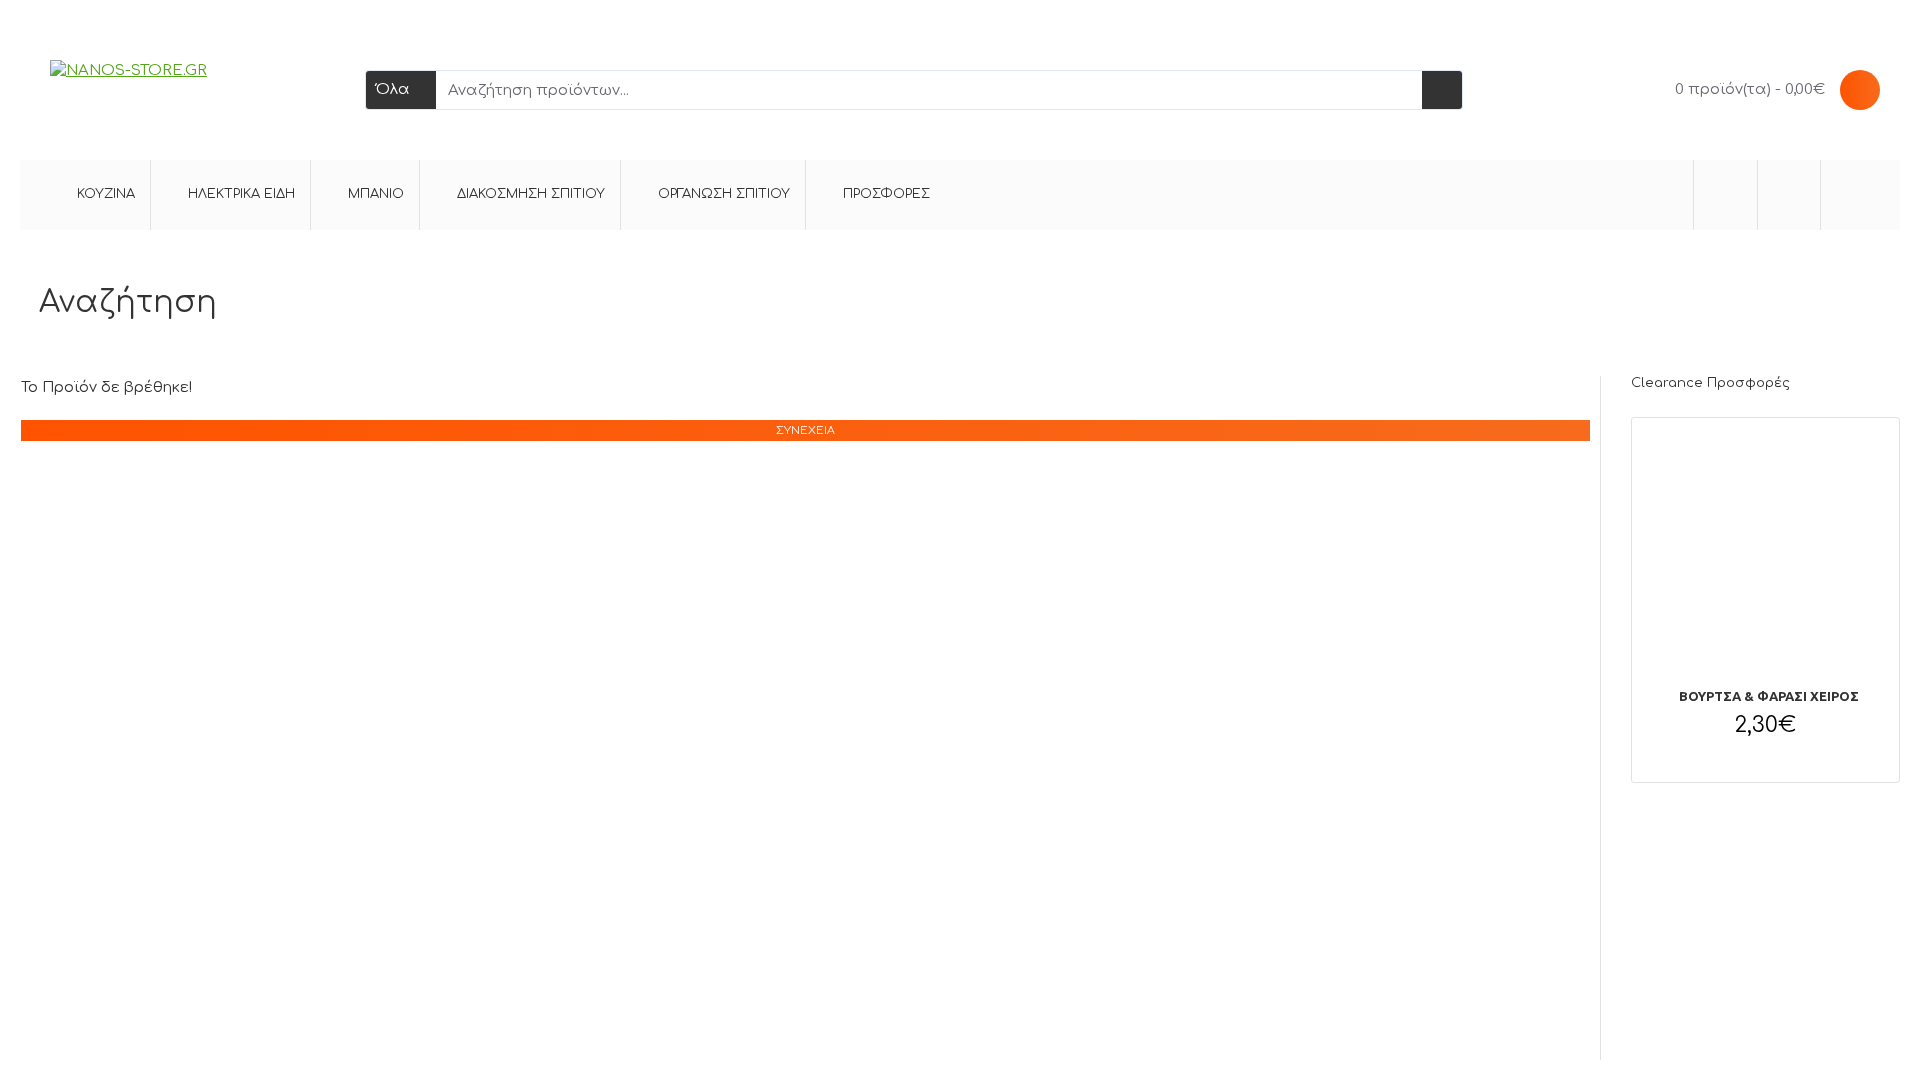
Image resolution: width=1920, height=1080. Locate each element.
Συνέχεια (805, 430)
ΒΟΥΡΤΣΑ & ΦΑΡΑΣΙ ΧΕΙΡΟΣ (1769, 696)
